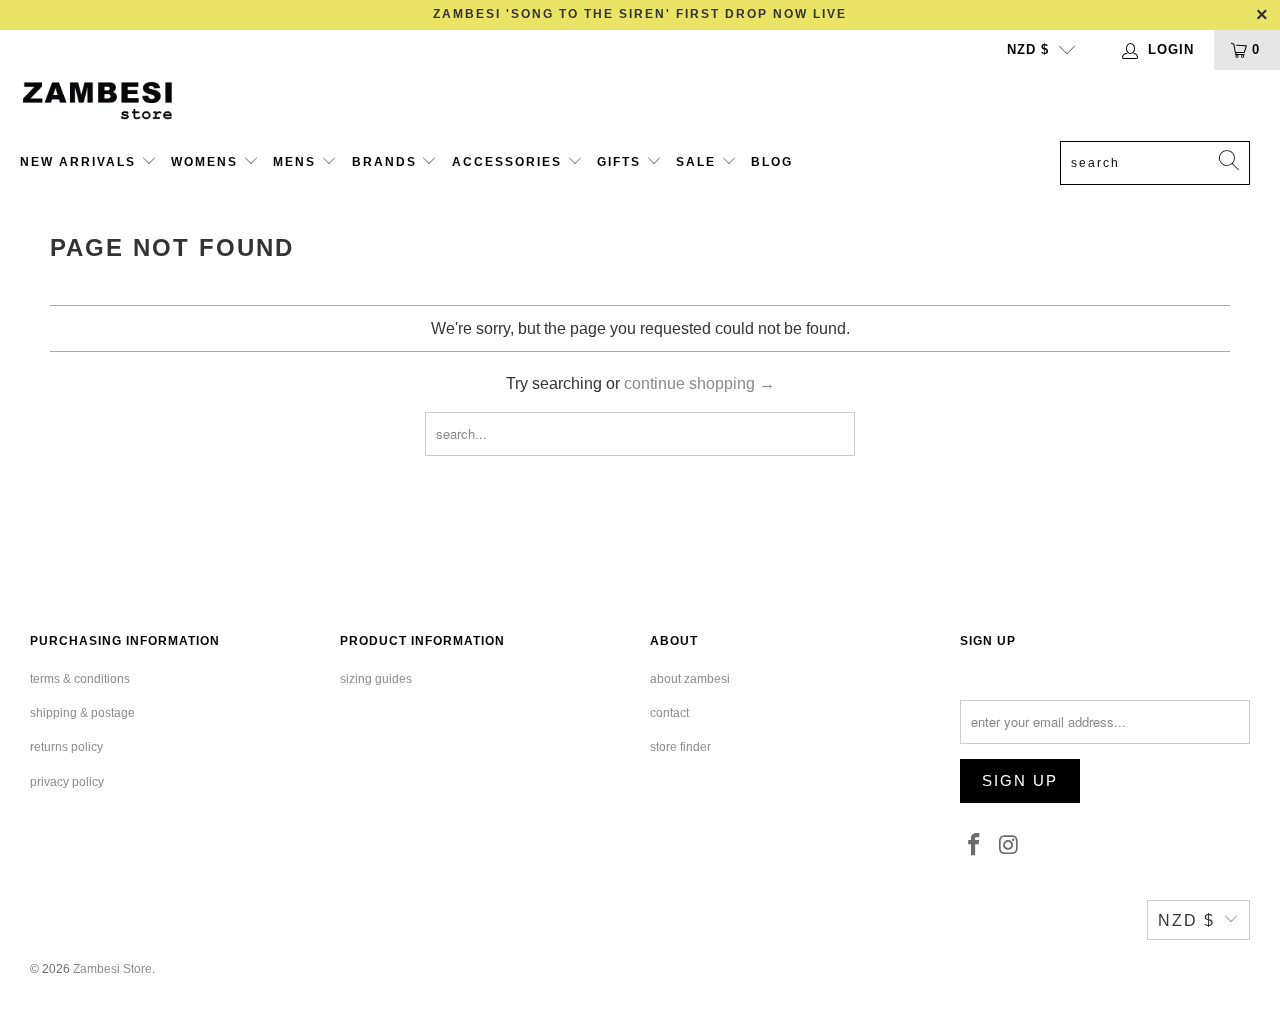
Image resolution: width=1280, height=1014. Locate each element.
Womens (207, 162)
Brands (387, 162)
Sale (698, 162)
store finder (680, 747)
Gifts (621, 162)
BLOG (772, 162)
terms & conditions (80, 679)
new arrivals (80, 162)
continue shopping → (699, 383)
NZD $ (1028, 49)
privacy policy (67, 782)
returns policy (66, 747)
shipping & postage (82, 713)
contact (669, 713)
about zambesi (690, 679)
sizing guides (376, 679)
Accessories (509, 162)
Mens (297, 162)
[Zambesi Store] (112, 100)
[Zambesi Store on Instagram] (1010, 846)
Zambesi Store (112, 969)
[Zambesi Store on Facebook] (975, 846)
